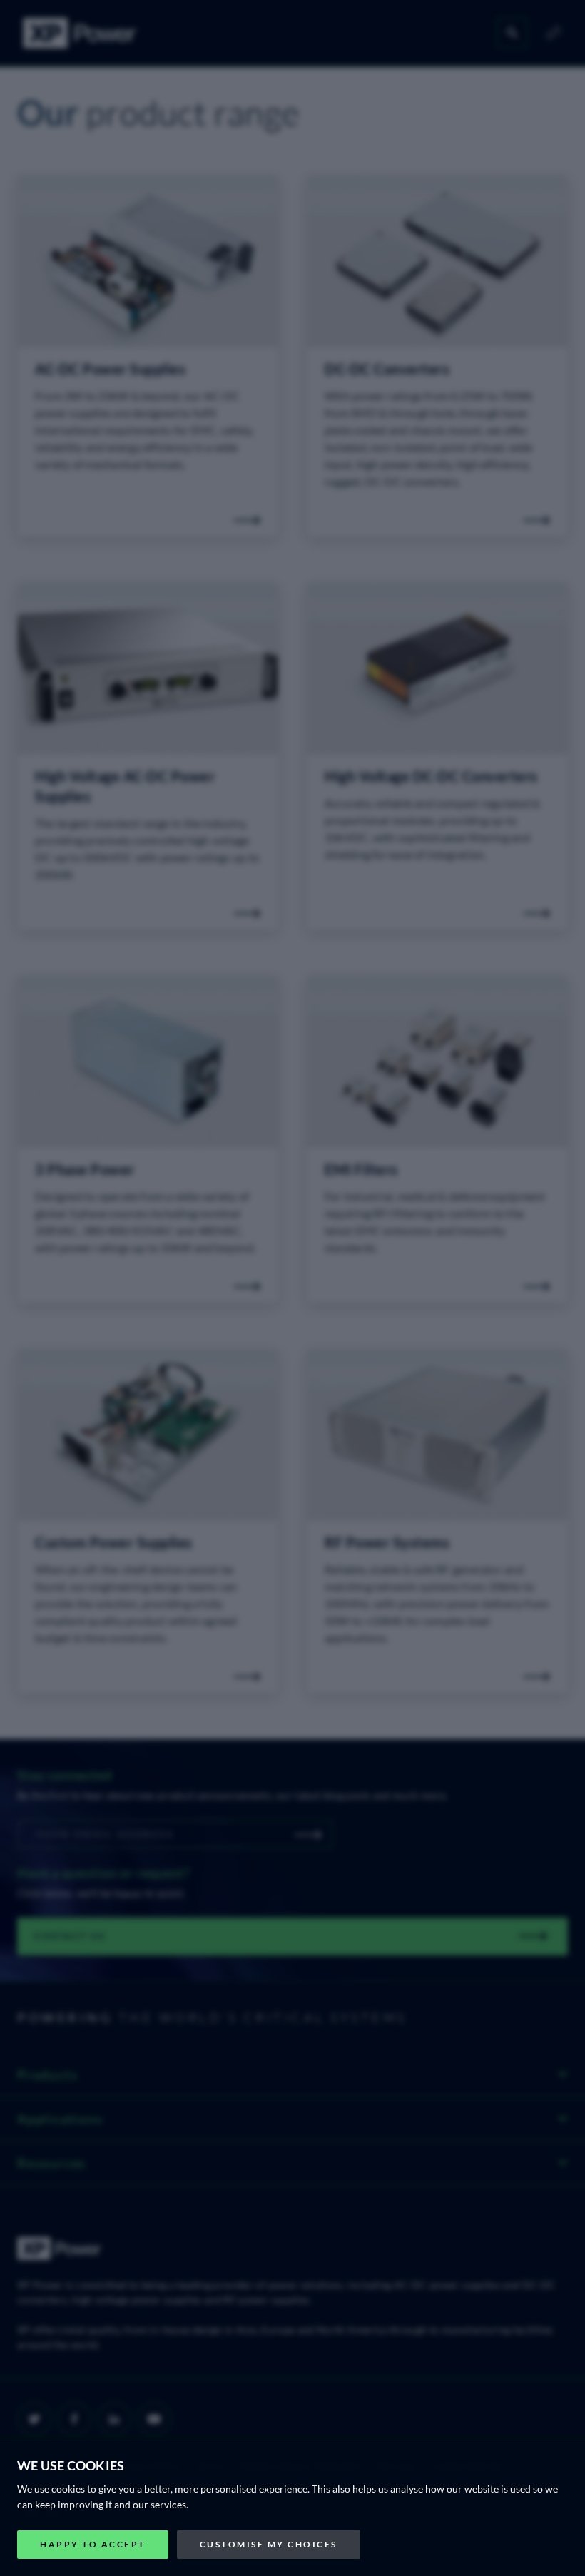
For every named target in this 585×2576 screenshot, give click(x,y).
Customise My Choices (269, 2544)
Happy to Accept (93, 2544)
